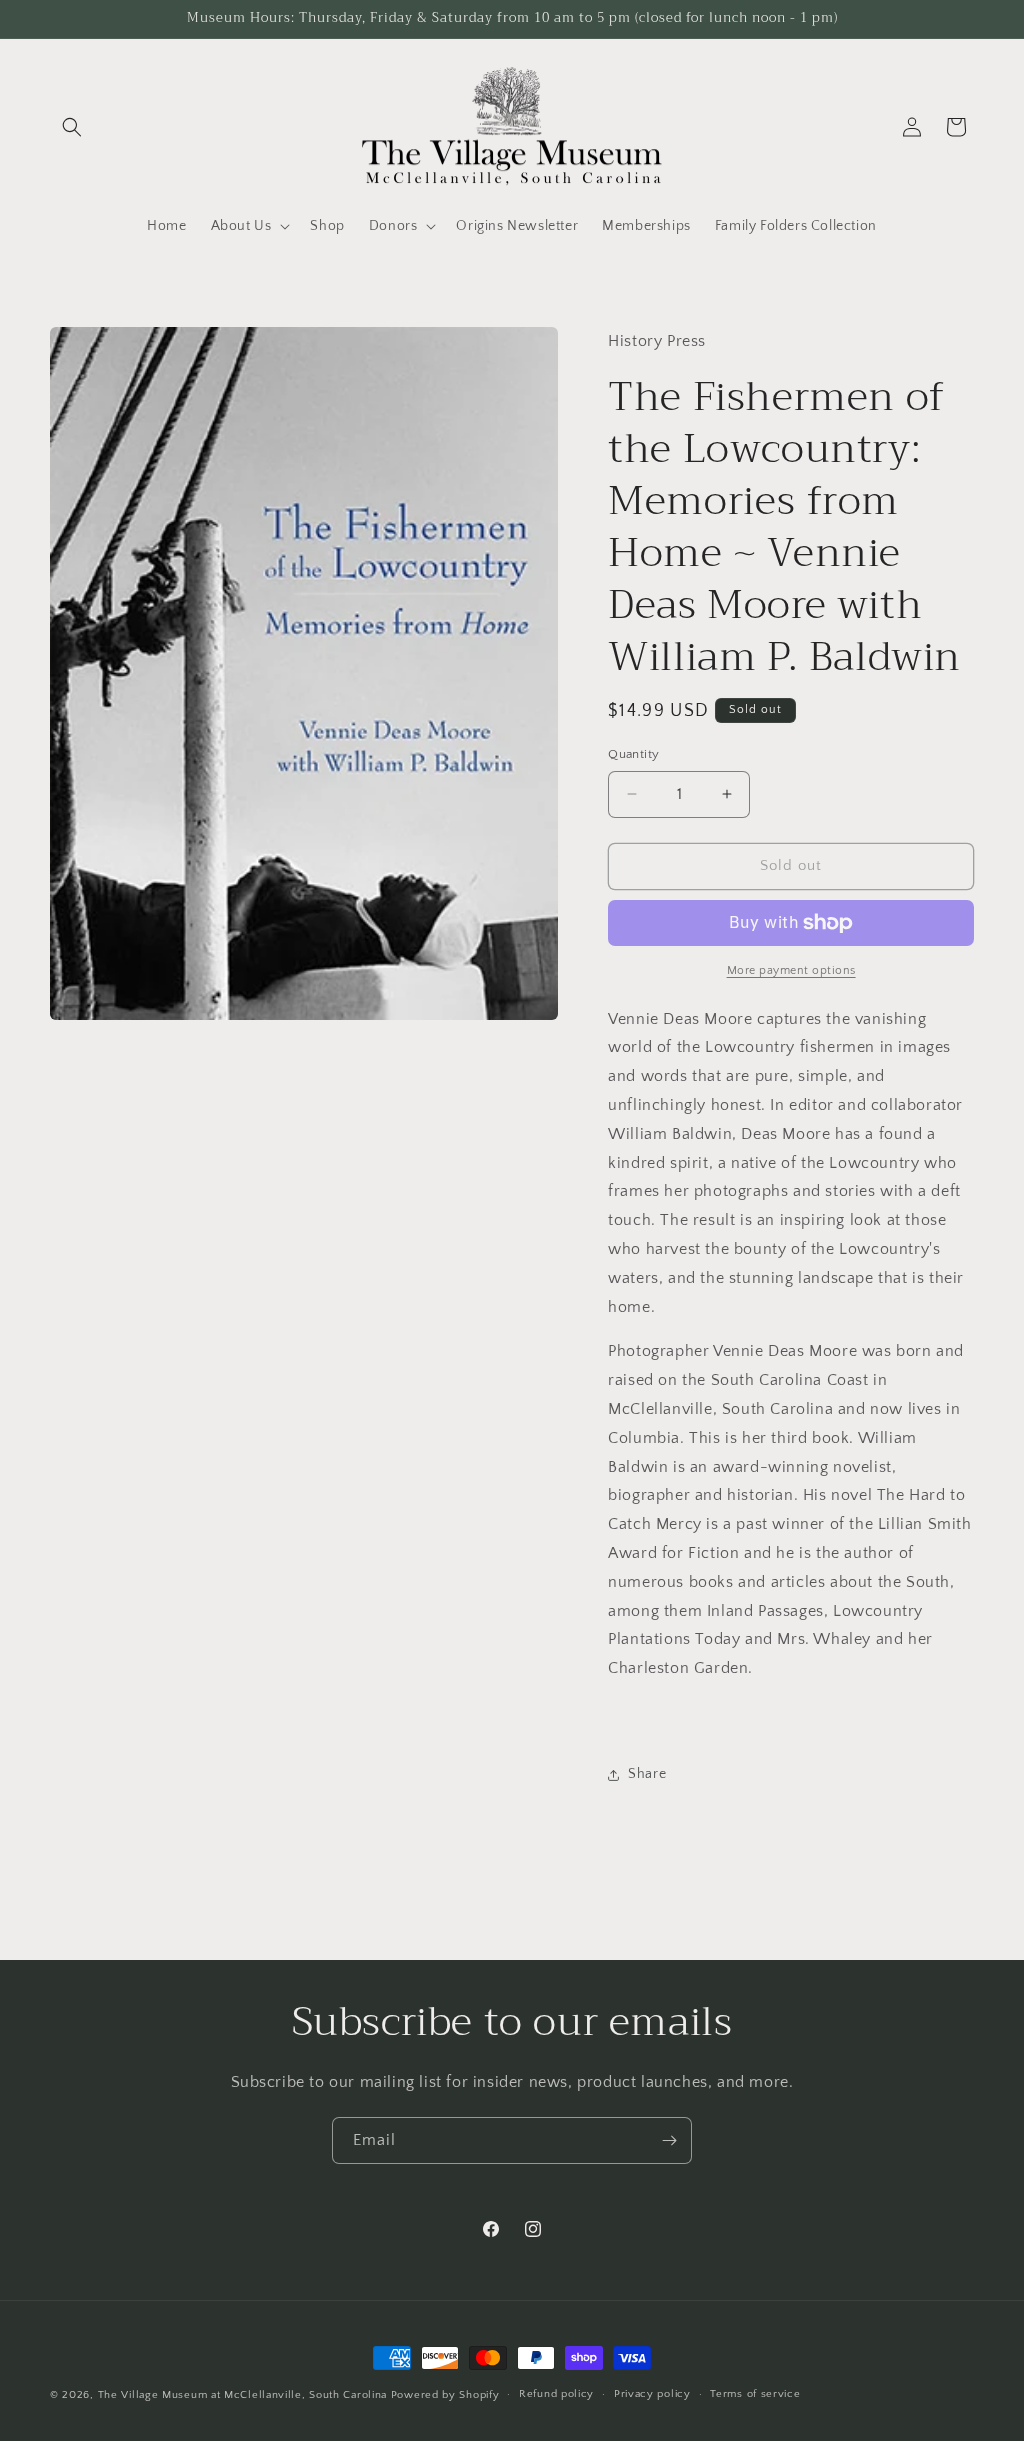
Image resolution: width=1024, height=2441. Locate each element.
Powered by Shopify (445, 2395)
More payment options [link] (791, 970)
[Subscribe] (669, 2140)
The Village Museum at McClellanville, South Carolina (242, 2395)
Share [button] (647, 1774)
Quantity (633, 754)
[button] (72, 127)
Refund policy (556, 2394)
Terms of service (755, 2394)
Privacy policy (652, 2394)
